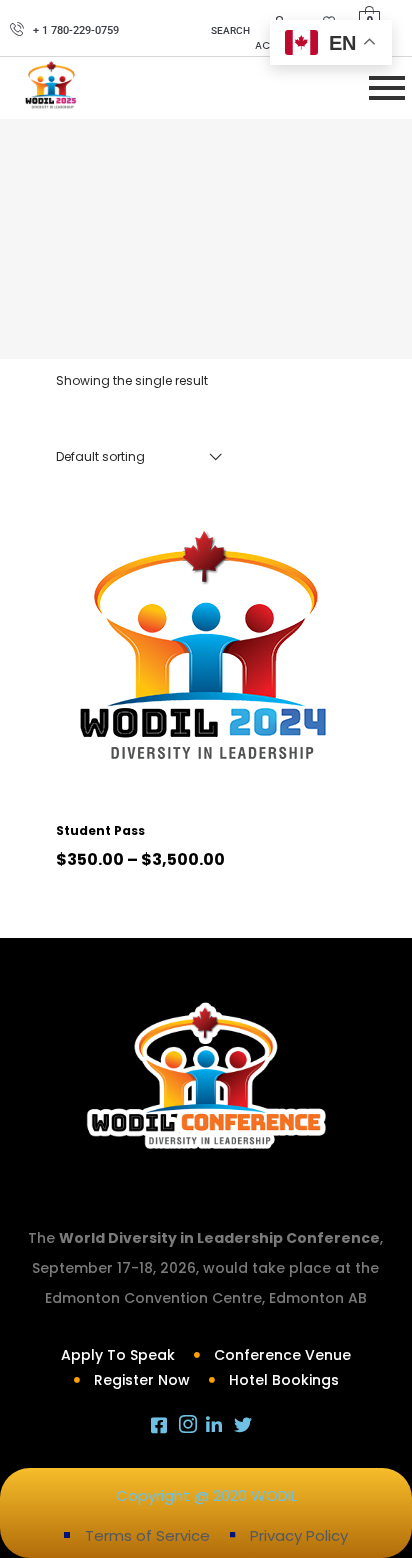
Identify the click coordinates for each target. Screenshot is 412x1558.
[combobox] (139, 457)
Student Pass (100, 830)
